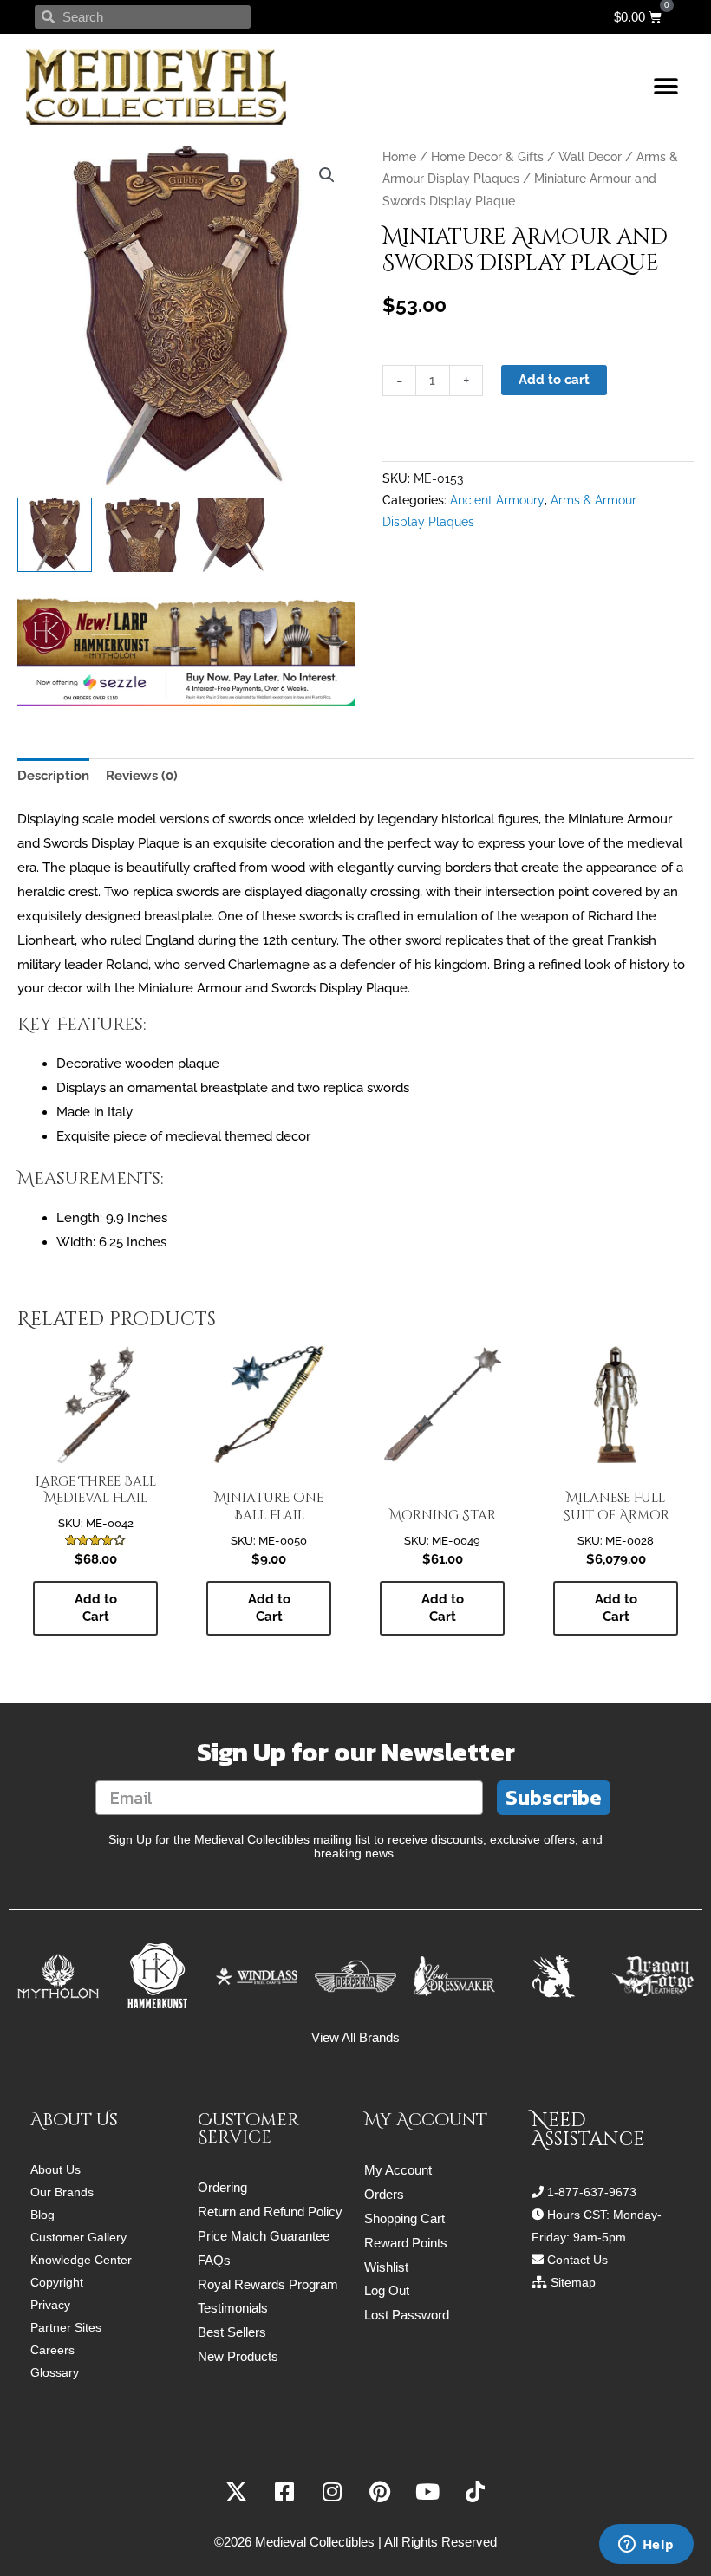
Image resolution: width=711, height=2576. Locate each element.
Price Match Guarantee (264, 2236)
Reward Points (406, 2243)
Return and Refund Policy (270, 2212)
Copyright (57, 2282)
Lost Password (407, 2315)
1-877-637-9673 (592, 2192)
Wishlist (386, 2267)
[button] (665, 87)
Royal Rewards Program (268, 2284)
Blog (42, 2215)
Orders (384, 2194)
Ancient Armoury (497, 500)
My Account (398, 2170)
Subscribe (554, 1797)
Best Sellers (232, 2332)
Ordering (222, 2187)
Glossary (55, 2372)
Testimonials (233, 2308)
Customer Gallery (78, 2237)
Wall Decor (590, 157)
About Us (55, 2169)
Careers (52, 2350)
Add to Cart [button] (96, 1608)
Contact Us (577, 2260)
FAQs (214, 2260)
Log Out (387, 2290)
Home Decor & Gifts (487, 157)
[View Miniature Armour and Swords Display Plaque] (55, 535)
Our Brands (62, 2192)
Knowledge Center (81, 2260)
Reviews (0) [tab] (142, 776)
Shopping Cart (404, 2218)
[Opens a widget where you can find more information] (646, 2546)
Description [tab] (53, 776)
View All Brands (355, 2037)
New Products (238, 2356)
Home (399, 157)
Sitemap (573, 2282)
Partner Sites (66, 2327)
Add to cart (554, 380)
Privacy (50, 2305)
